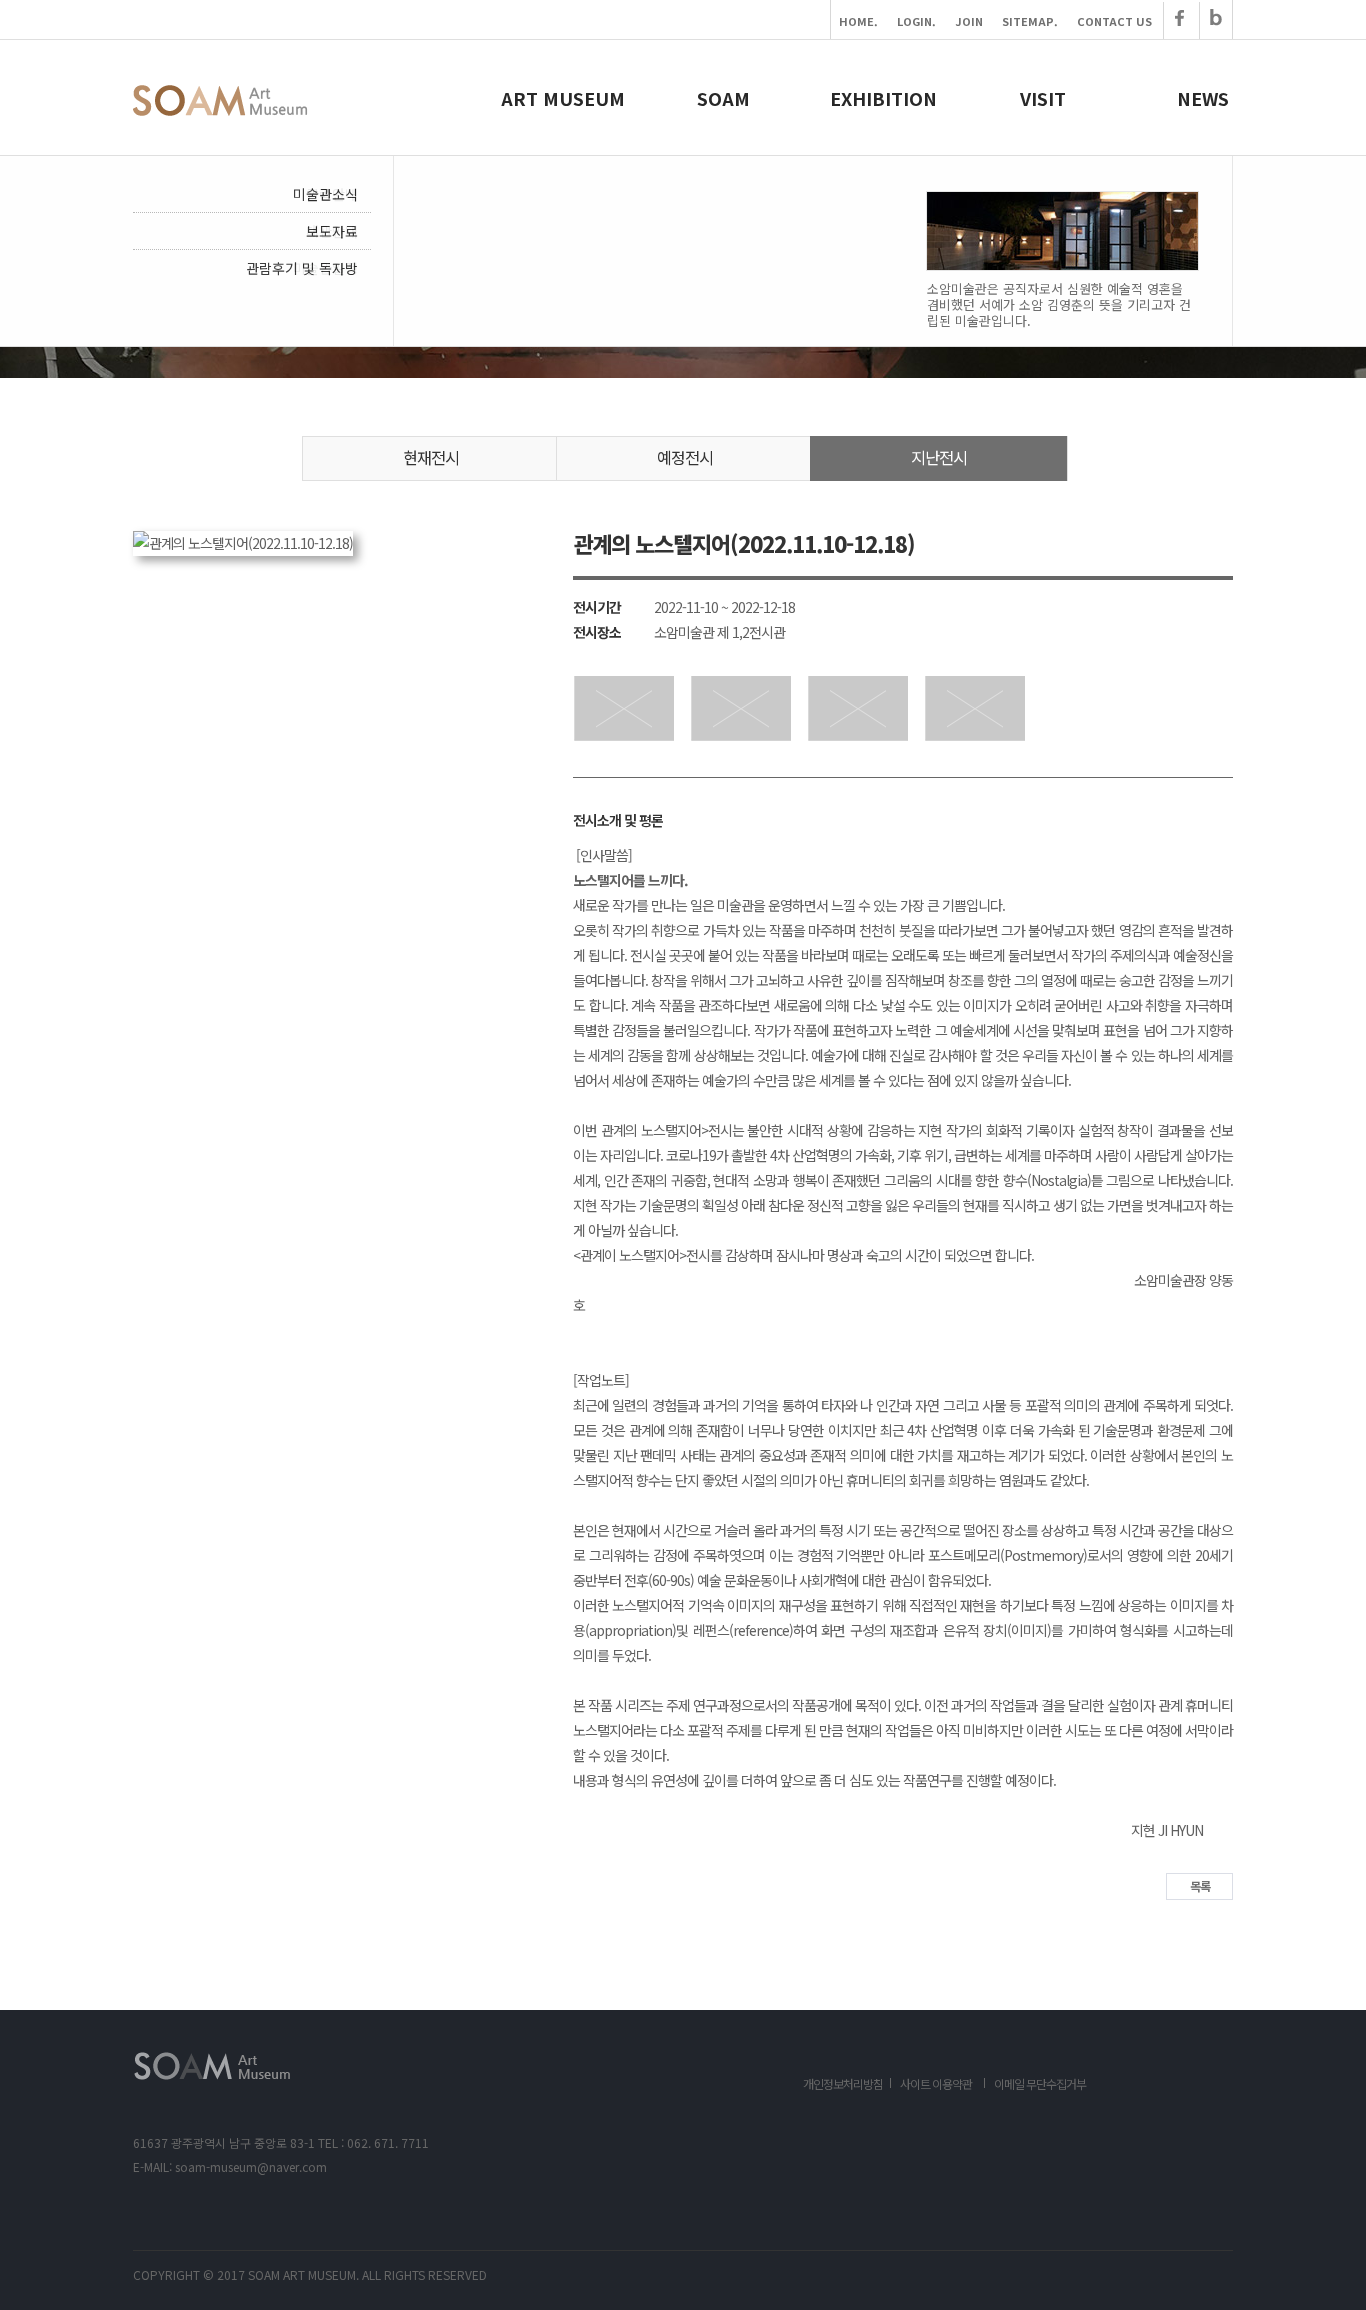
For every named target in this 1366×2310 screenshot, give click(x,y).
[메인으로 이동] (220, 110)
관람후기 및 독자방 (302, 268)
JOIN (969, 21)
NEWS (1203, 98)
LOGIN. (916, 21)
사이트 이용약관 (936, 2083)
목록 (1200, 1885)
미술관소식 (325, 194)
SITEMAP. (1030, 21)
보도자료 (332, 231)
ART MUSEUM (563, 98)
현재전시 (431, 457)
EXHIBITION (883, 98)
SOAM (723, 98)
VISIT (1043, 98)
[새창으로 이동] (1179, 21)
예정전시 (685, 457)
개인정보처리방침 (843, 2083)
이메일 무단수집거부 (1040, 2083)
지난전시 (939, 457)
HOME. (858, 21)
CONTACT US (1114, 21)
